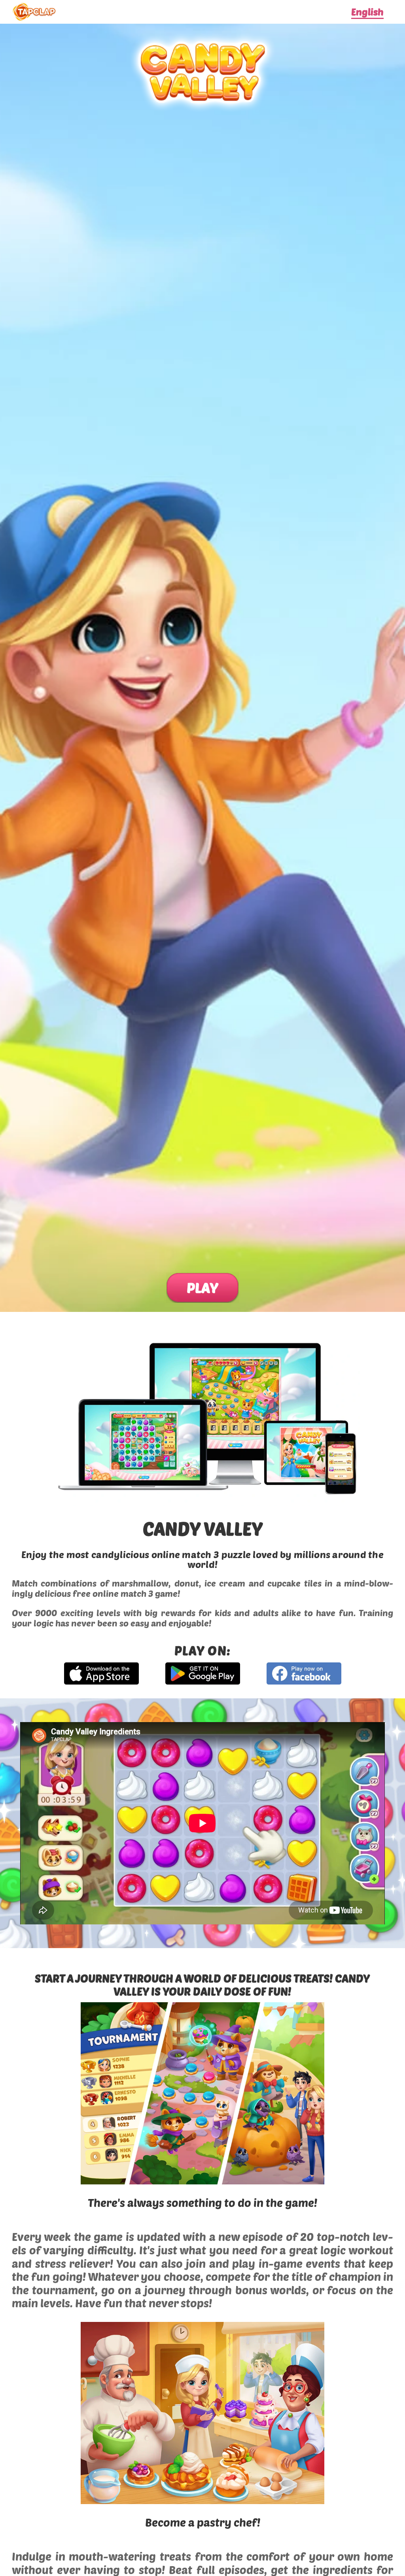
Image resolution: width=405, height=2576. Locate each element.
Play (202, 1287)
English (367, 12)
